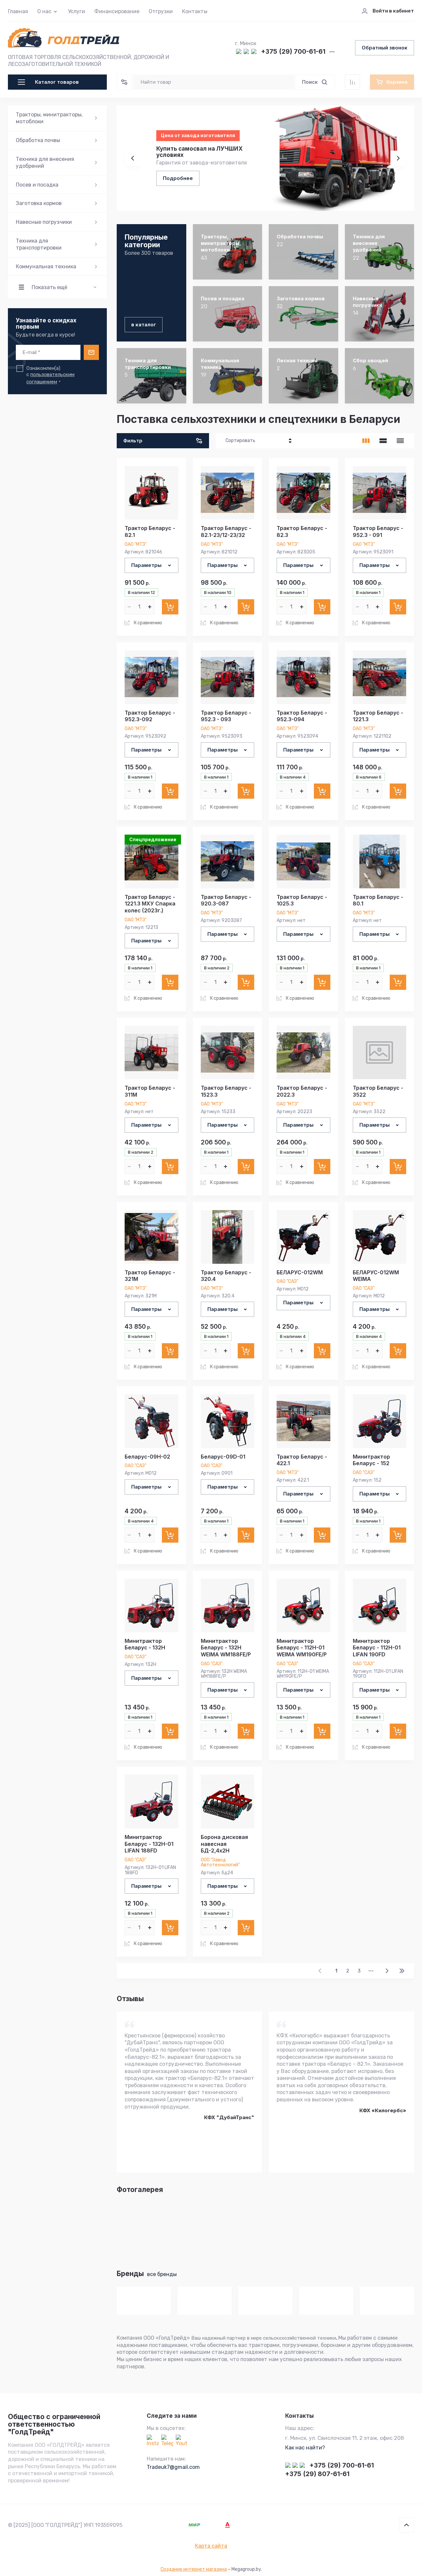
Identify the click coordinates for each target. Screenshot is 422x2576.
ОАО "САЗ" (287, 1281)
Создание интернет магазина (194, 2569)
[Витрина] (366, 441)
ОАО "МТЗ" (136, 544)
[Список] (383, 441)
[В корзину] (170, 607)
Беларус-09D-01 (223, 1457)
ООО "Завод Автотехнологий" (220, 1862)
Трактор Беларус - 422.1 (302, 1460)
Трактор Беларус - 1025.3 (302, 900)
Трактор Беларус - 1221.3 (378, 716)
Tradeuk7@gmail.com (173, 2467)
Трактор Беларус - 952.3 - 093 (226, 716)
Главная (18, 11)
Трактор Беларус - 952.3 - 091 (378, 532)
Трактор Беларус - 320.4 (226, 1276)
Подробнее (178, 178)
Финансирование (117, 11)
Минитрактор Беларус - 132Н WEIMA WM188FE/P (226, 1648)
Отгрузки (161, 11)
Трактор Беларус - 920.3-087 (226, 900)
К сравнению (148, 623)
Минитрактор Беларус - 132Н (145, 1644)
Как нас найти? (305, 2448)
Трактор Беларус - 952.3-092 (150, 716)
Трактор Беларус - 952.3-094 (302, 716)
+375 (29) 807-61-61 (317, 2474)
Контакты (195, 11)
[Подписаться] (91, 352)
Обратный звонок (385, 48)
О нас (44, 11)
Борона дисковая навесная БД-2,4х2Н (224, 1844)
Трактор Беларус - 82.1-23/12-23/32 (226, 532)
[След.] (387, 1971)
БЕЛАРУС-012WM (300, 1272)
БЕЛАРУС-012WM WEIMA (376, 1276)
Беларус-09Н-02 (147, 1457)
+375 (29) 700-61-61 (293, 52)
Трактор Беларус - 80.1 (378, 900)
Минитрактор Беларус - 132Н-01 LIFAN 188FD (149, 1844)
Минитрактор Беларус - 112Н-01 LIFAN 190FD (377, 1648)
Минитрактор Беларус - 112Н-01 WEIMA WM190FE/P (302, 1648)
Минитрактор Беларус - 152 (371, 1460)
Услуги (76, 11)
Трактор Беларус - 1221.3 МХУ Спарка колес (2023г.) (150, 904)
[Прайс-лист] (400, 441)
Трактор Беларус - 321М (150, 1276)
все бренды (162, 2274)
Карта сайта (211, 2546)
